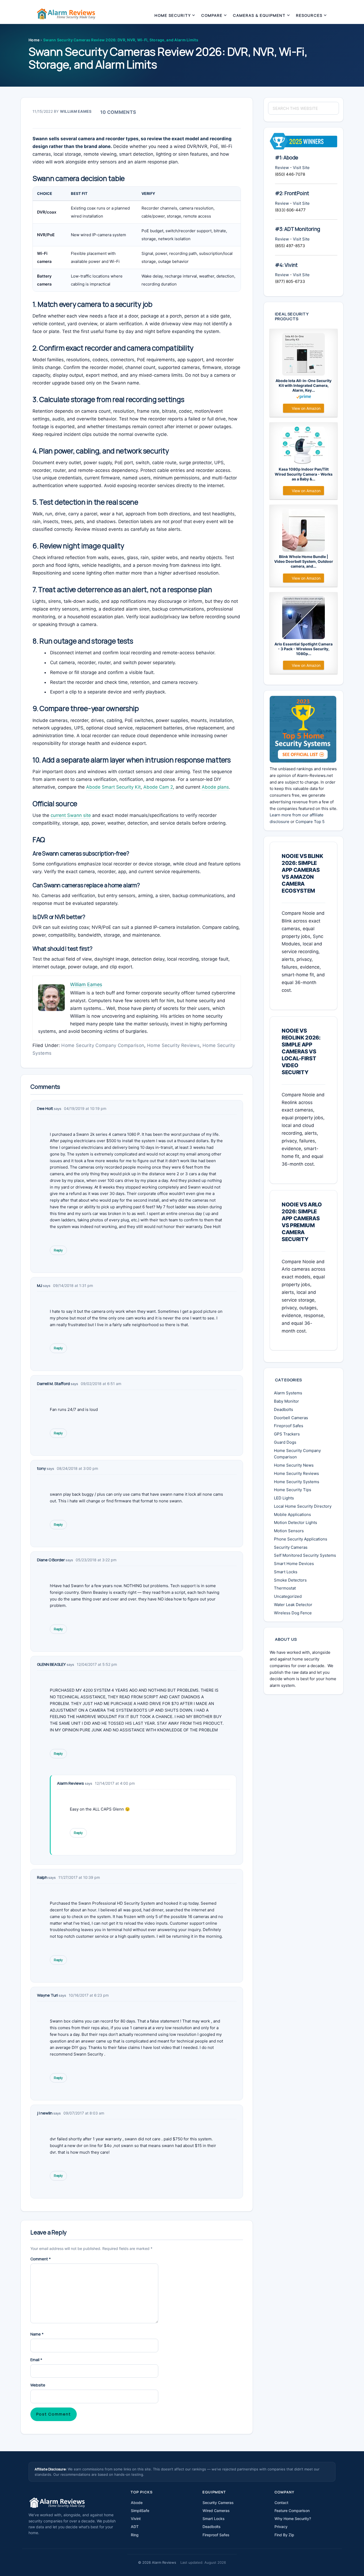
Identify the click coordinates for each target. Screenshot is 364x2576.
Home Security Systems (297, 1482)
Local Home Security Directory (303, 1506)
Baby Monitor (286, 1401)
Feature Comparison (292, 2511)
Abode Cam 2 (158, 787)
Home (34, 40)
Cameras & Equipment (259, 15)
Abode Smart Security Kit (113, 787)
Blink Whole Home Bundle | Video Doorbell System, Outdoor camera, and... (304, 561)
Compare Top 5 (310, 822)
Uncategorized (288, 1596)
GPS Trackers (287, 1434)
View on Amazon (306, 408)
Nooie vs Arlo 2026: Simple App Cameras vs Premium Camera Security (302, 1222)
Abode (137, 2503)
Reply (58, 1250)
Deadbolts (284, 1409)
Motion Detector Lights (296, 1522)
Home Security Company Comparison (103, 1045)
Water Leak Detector (293, 1605)
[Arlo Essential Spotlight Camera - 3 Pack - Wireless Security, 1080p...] (304, 618)
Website (38, 2385)
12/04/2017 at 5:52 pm (97, 1664)
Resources (309, 15)
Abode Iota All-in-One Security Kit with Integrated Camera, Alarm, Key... (304, 385)
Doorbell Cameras (291, 1418)
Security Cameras (291, 1547)
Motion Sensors (289, 1531)
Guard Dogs (285, 1442)
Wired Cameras (216, 2511)
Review (282, 168)
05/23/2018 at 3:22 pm (96, 1560)
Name (37, 2334)
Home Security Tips (293, 1490)
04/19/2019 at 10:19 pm (85, 1108)
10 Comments (118, 112)
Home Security (173, 15)
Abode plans (215, 787)
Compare (212, 15)
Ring (135, 2535)
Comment (41, 2259)
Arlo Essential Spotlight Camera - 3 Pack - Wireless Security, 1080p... (304, 649)
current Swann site (71, 815)
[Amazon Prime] (304, 398)
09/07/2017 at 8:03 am (84, 2113)
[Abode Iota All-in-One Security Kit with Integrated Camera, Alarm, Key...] (304, 354)
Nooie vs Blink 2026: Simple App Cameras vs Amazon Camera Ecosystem (302, 873)
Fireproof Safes (289, 1426)
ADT (135, 2527)
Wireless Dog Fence (293, 1613)
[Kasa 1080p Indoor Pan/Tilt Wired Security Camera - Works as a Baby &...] (304, 445)
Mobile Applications (292, 1514)
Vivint (136, 2519)
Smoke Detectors (290, 1580)
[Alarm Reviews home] (57, 2503)
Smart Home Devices (294, 1564)
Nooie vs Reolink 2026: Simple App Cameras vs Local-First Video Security (301, 1052)
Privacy (281, 2527)
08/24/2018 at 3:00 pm (77, 1468)
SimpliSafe (140, 2511)
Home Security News (294, 1465)
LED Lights (284, 1498)
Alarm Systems (288, 1393)
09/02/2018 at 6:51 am (101, 1384)
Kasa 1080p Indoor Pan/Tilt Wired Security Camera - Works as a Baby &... (304, 474)
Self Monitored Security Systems (305, 1555)
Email (36, 2360)
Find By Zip (284, 2535)
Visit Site (301, 168)
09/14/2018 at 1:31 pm (73, 1285)
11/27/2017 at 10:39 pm (79, 1877)
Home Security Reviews (173, 1045)
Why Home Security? (293, 2519)
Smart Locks (286, 1572)
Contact (281, 2503)
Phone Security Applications (301, 1539)
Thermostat (285, 1588)
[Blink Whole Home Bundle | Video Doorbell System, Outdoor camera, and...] (304, 530)
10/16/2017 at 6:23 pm (89, 1995)
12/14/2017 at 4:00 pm (115, 1783)
